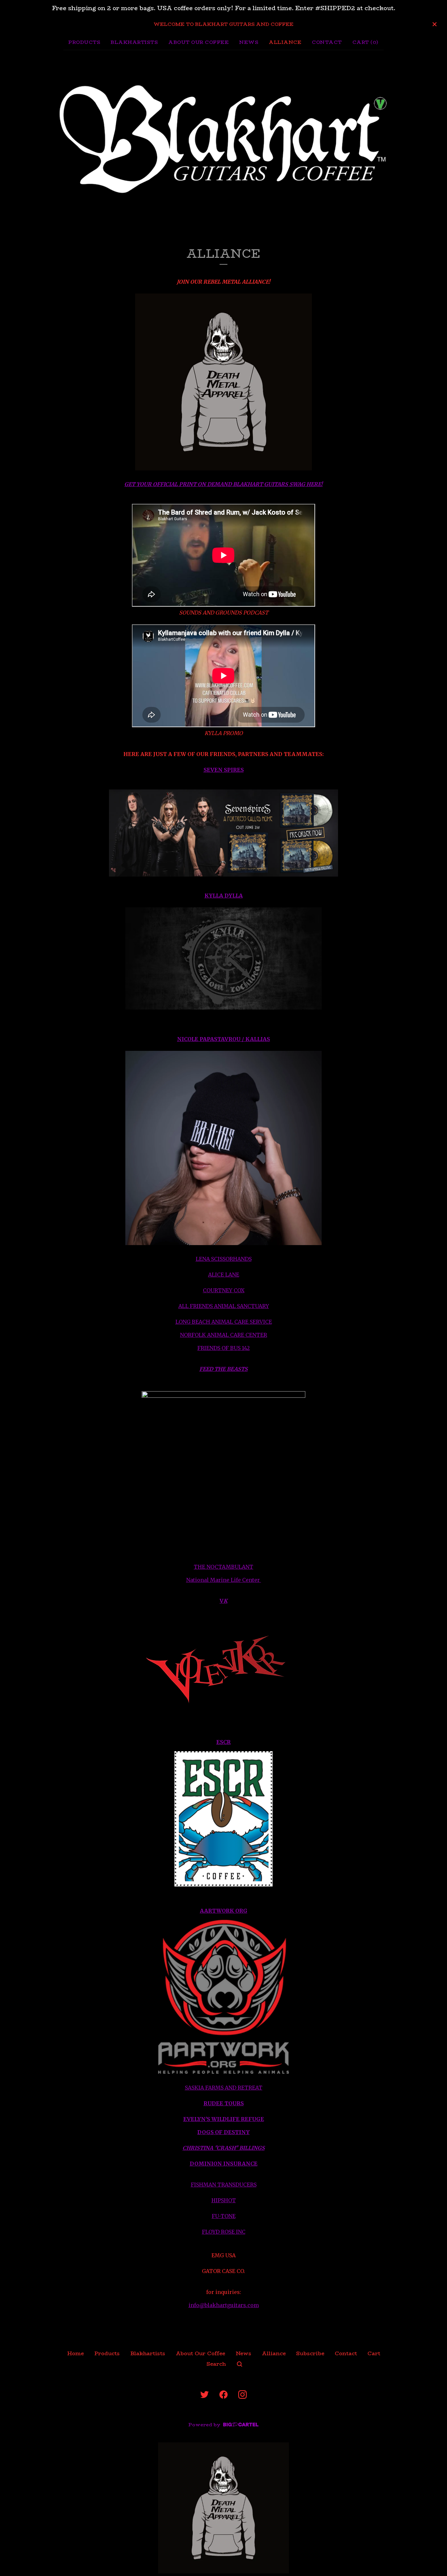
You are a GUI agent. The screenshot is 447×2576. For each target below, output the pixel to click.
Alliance (285, 42)
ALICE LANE (224, 1275)
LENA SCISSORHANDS (224, 1259)
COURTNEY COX (224, 1290)
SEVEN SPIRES (224, 770)
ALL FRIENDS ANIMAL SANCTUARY (224, 1306)
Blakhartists (134, 42)
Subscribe (310, 2353)
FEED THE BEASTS (223, 1369)
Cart (374, 2353)
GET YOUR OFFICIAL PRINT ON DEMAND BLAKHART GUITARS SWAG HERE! (223, 484)
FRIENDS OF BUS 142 (223, 1348)
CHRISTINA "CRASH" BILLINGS (224, 2148)
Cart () (366, 42)
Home (75, 2353)
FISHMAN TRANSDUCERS (224, 2185)
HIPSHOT (224, 2200)
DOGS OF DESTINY (223, 2132)
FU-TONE (224, 2216)
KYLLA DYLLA (224, 896)
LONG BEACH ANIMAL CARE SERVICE (224, 1322)
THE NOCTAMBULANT (223, 1567)
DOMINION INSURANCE (224, 2164)
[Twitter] (205, 2395)
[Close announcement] (435, 24)
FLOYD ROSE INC (224, 2232)
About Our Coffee (198, 42)
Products (84, 42)
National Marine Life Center (224, 1580)
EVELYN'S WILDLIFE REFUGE (224, 2119)
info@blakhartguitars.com (224, 2305)
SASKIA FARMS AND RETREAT (224, 2088)
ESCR (223, 1742)
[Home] (223, 137)
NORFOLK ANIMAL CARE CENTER (223, 1335)
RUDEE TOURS (224, 2103)
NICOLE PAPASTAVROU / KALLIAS (223, 1039)
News (249, 42)
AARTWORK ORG (224, 1911)
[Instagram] (242, 2395)
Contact (327, 42)
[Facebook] (223, 2395)
